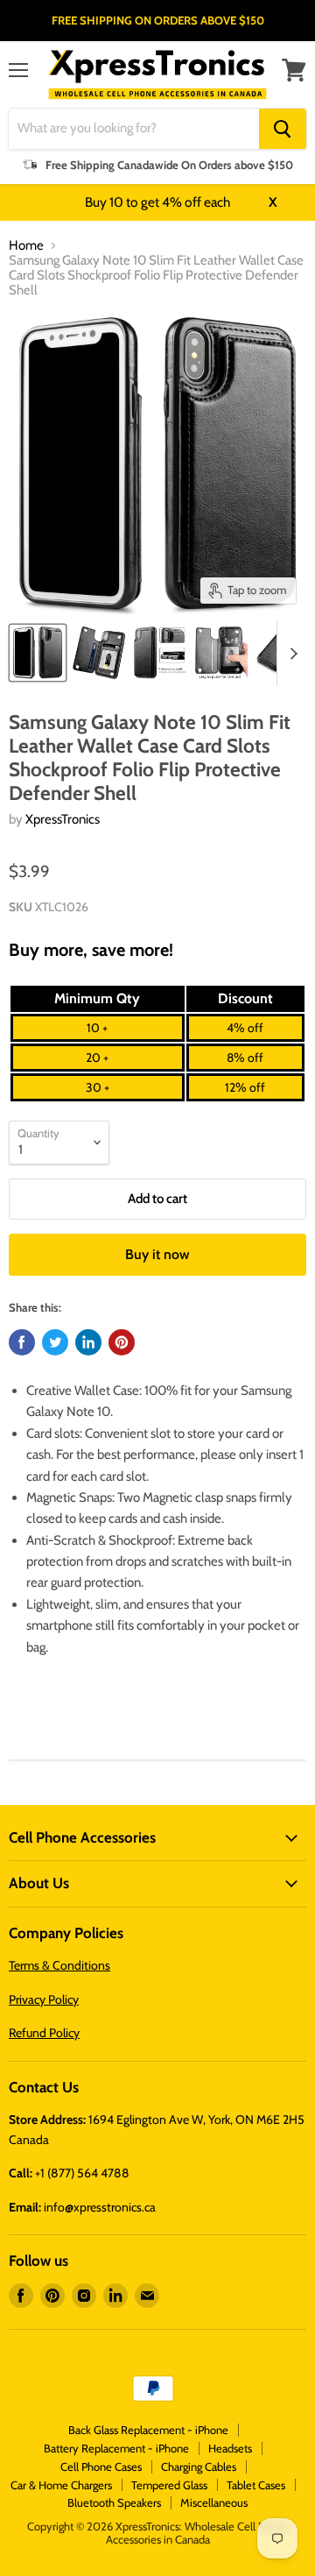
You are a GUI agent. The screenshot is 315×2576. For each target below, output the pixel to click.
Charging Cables (199, 2466)
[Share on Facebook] (22, 1342)
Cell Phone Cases (101, 2466)
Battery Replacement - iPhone (116, 2448)
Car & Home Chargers (61, 2485)
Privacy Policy (44, 1999)
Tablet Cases (256, 2485)
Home (26, 246)
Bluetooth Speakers (114, 2502)
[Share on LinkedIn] (88, 1342)
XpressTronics (63, 819)
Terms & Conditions (59, 1965)
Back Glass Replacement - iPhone (148, 2430)
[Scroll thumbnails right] (290, 654)
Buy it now (157, 1254)
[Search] (283, 129)
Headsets (230, 2448)
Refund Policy (44, 2033)
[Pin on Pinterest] (122, 1342)
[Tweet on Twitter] (55, 1342)
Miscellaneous (214, 2502)
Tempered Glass (169, 2485)
